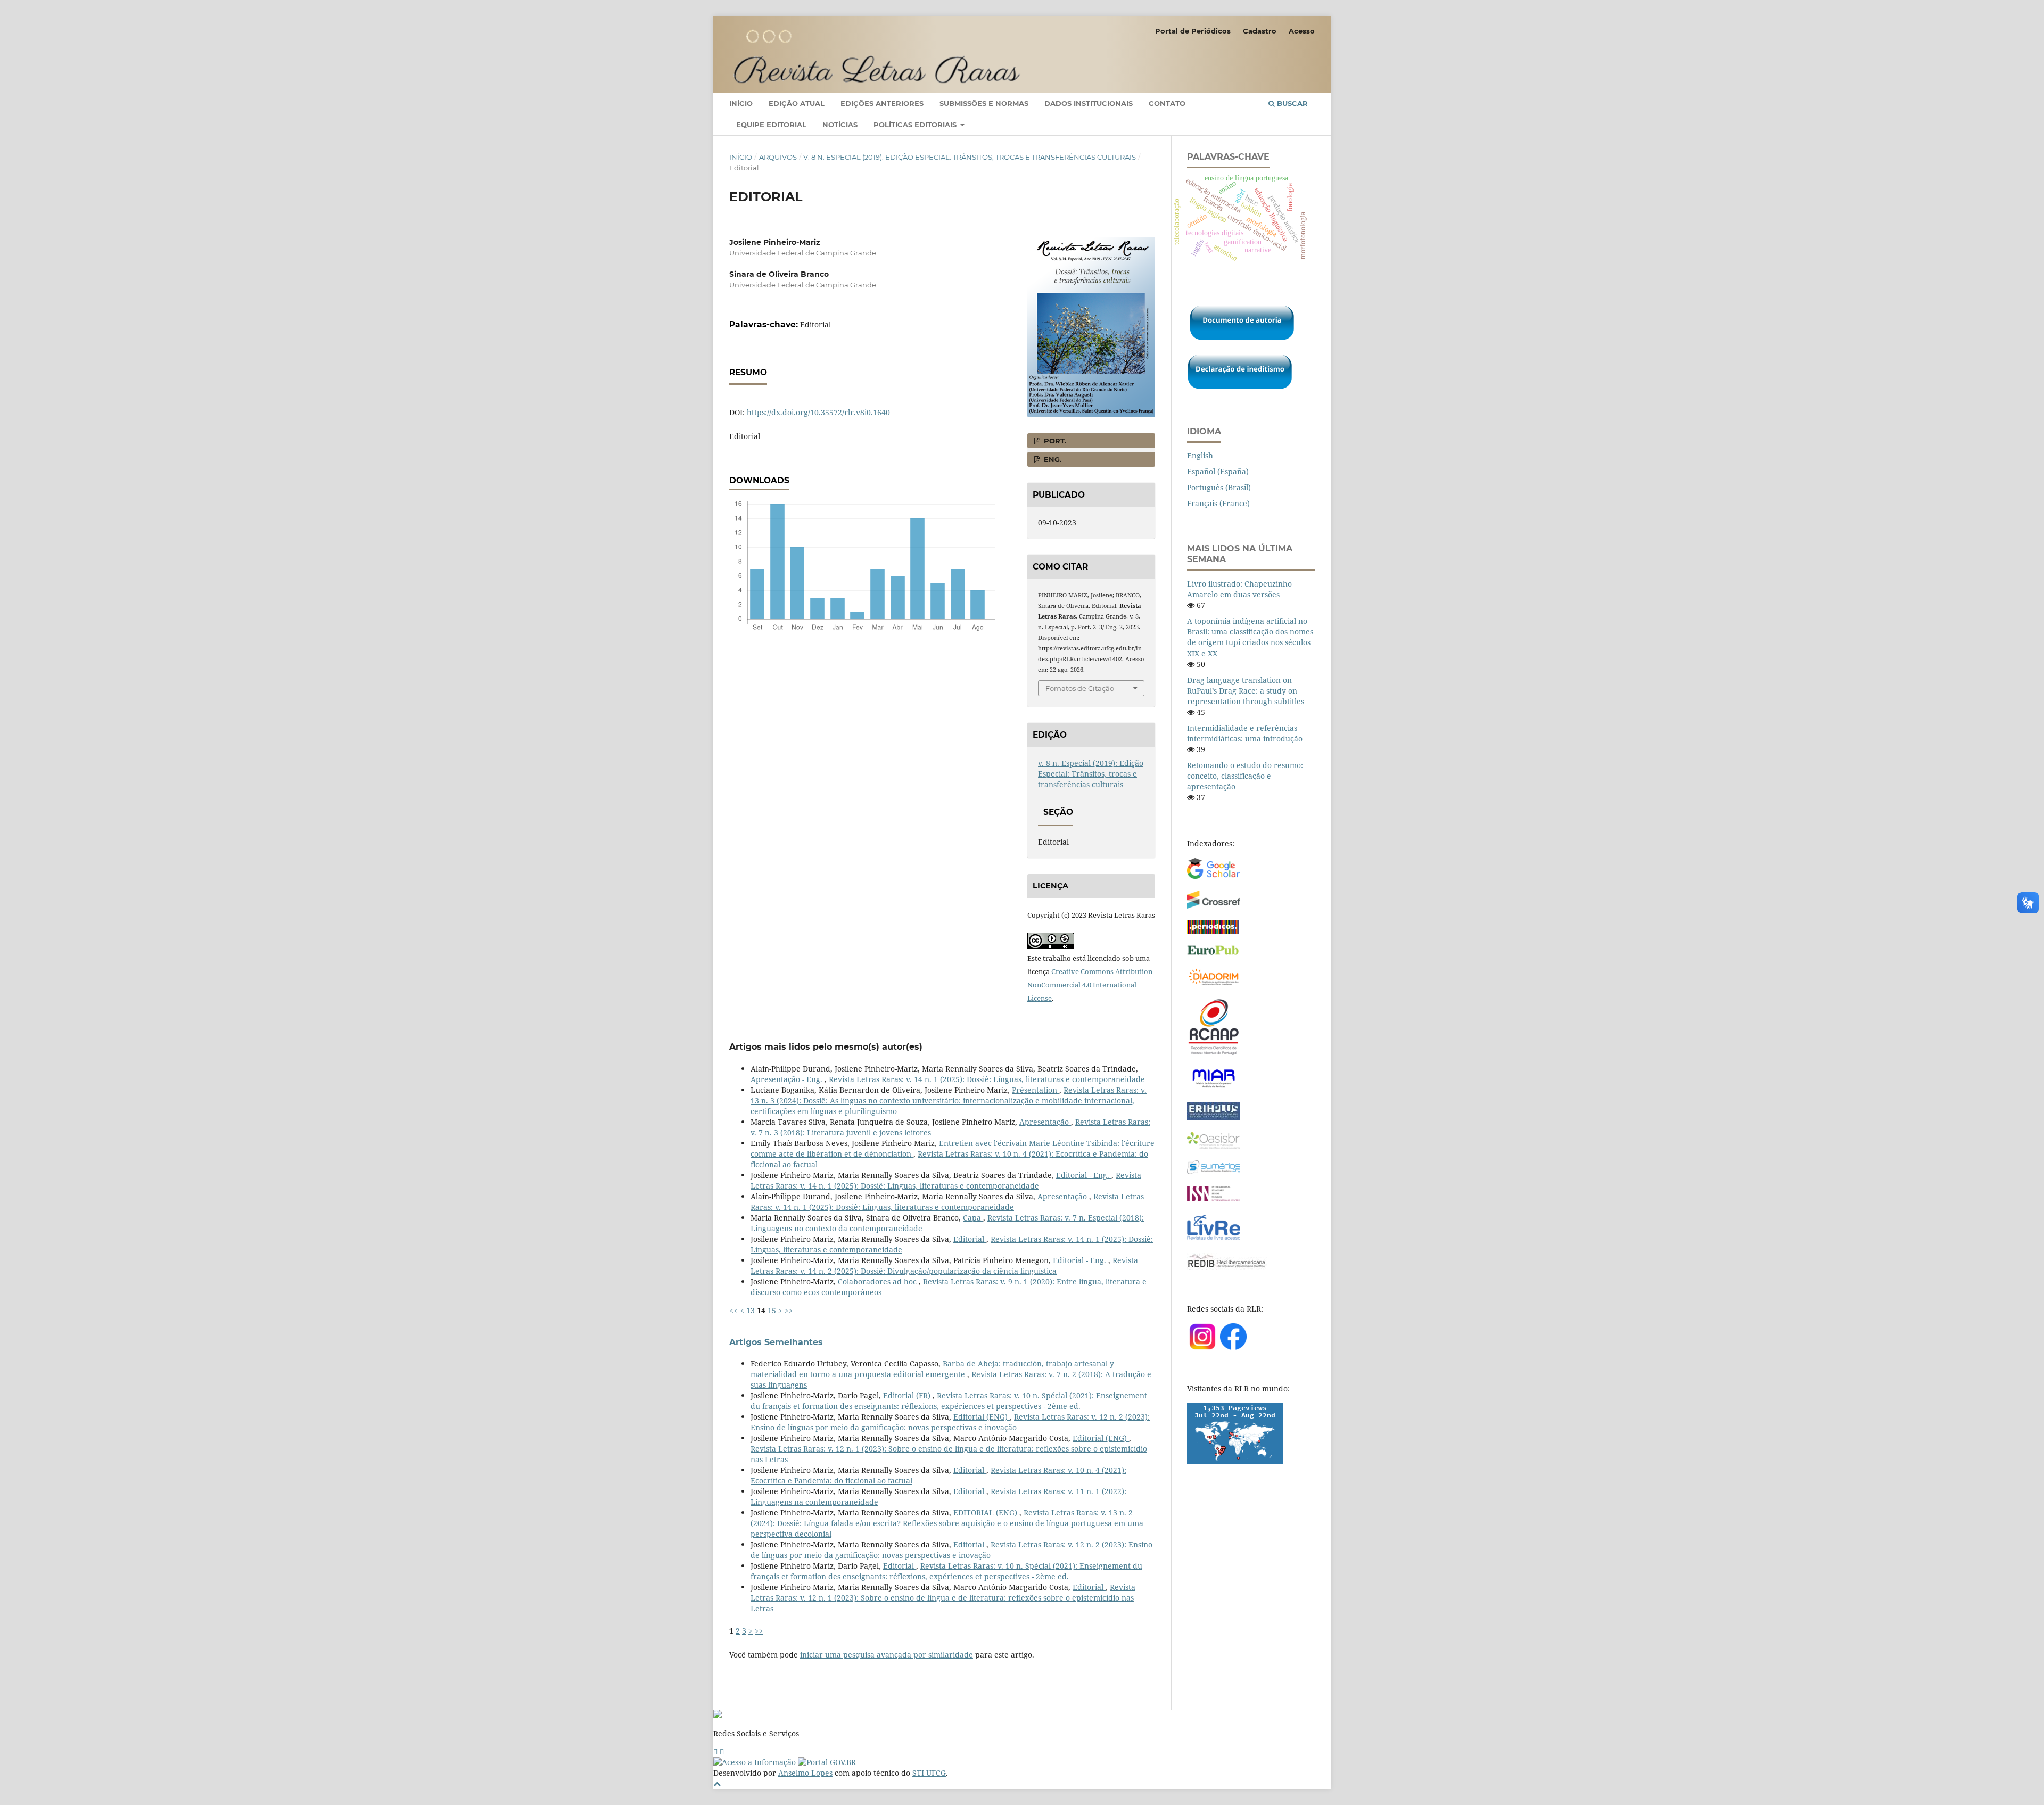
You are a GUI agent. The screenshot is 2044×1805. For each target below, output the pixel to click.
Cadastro (1260, 31)
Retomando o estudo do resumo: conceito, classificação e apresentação (1245, 776)
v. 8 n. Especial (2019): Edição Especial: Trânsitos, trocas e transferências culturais (970, 157)
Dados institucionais (1089, 103)
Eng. (1052, 459)
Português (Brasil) (1219, 487)
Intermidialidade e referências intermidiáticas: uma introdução (1245, 733)
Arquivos (778, 157)
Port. (1054, 441)
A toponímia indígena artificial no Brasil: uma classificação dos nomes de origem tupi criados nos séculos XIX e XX (1250, 637)
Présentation (1036, 1090)
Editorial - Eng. (1084, 1175)
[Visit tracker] (1235, 1461)
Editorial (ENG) (982, 1417)
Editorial (970, 1239)
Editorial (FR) (908, 1395)
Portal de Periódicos (1193, 31)
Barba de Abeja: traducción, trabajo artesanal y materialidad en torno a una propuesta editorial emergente (932, 1369)
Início (741, 103)
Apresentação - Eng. (788, 1079)
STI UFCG (929, 1773)
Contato (1167, 103)
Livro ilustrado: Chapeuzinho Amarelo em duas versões (1239, 589)
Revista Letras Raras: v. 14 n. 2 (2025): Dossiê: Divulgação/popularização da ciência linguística (944, 1266)
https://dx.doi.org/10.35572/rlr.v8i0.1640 (818, 412)
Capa (973, 1218)
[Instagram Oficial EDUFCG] (722, 1752)
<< (733, 1310)
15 (772, 1310)
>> (789, 1310)
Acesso (1302, 31)
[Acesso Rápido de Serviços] (715, 1752)
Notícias (840, 125)
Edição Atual (797, 103)
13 (751, 1310)
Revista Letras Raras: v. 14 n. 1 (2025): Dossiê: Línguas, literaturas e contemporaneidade (987, 1079)
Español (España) (1218, 471)
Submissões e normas (984, 103)
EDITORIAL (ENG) (986, 1513)
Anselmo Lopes (805, 1773)
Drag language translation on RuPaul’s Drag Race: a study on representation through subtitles (1246, 691)
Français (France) (1218, 503)
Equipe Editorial (771, 125)
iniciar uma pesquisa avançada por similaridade (887, 1655)
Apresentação (1045, 1122)
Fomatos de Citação (1080, 688)
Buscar (1291, 103)
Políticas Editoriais (916, 125)
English (1200, 455)
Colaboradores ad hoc (878, 1281)
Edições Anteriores (882, 103)
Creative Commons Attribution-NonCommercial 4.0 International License (1091, 985)
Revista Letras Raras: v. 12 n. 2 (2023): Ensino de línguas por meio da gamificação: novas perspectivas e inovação (950, 1422)
